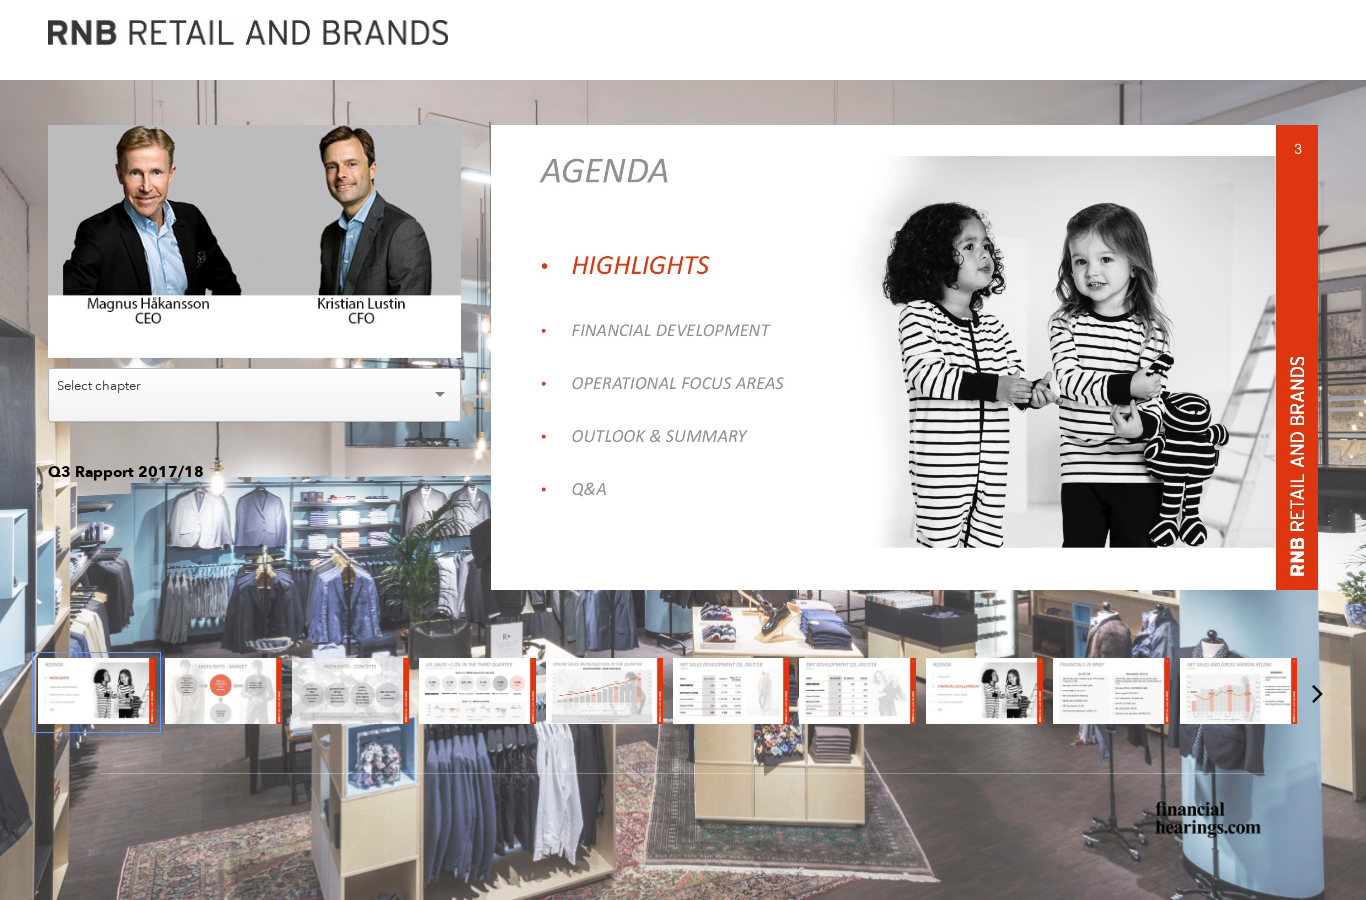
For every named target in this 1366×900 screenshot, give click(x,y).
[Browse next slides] (1317, 693)
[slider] (255, 297)
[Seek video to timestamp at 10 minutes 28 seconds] (731, 692)
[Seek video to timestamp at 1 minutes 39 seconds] (350, 692)
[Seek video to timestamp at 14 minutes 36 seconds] (1238, 692)
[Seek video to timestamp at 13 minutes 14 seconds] (984, 692)
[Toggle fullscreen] (1303, 140)
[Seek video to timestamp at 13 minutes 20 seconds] (1111, 692)
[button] (257, 244)
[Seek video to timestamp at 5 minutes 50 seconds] (477, 692)
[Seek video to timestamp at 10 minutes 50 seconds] (857, 692)
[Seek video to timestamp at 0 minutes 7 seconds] (96, 692)
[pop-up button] (401, 328)
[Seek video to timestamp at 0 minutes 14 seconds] (223, 692)
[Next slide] (1301, 349)
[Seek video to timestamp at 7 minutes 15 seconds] (604, 692)
